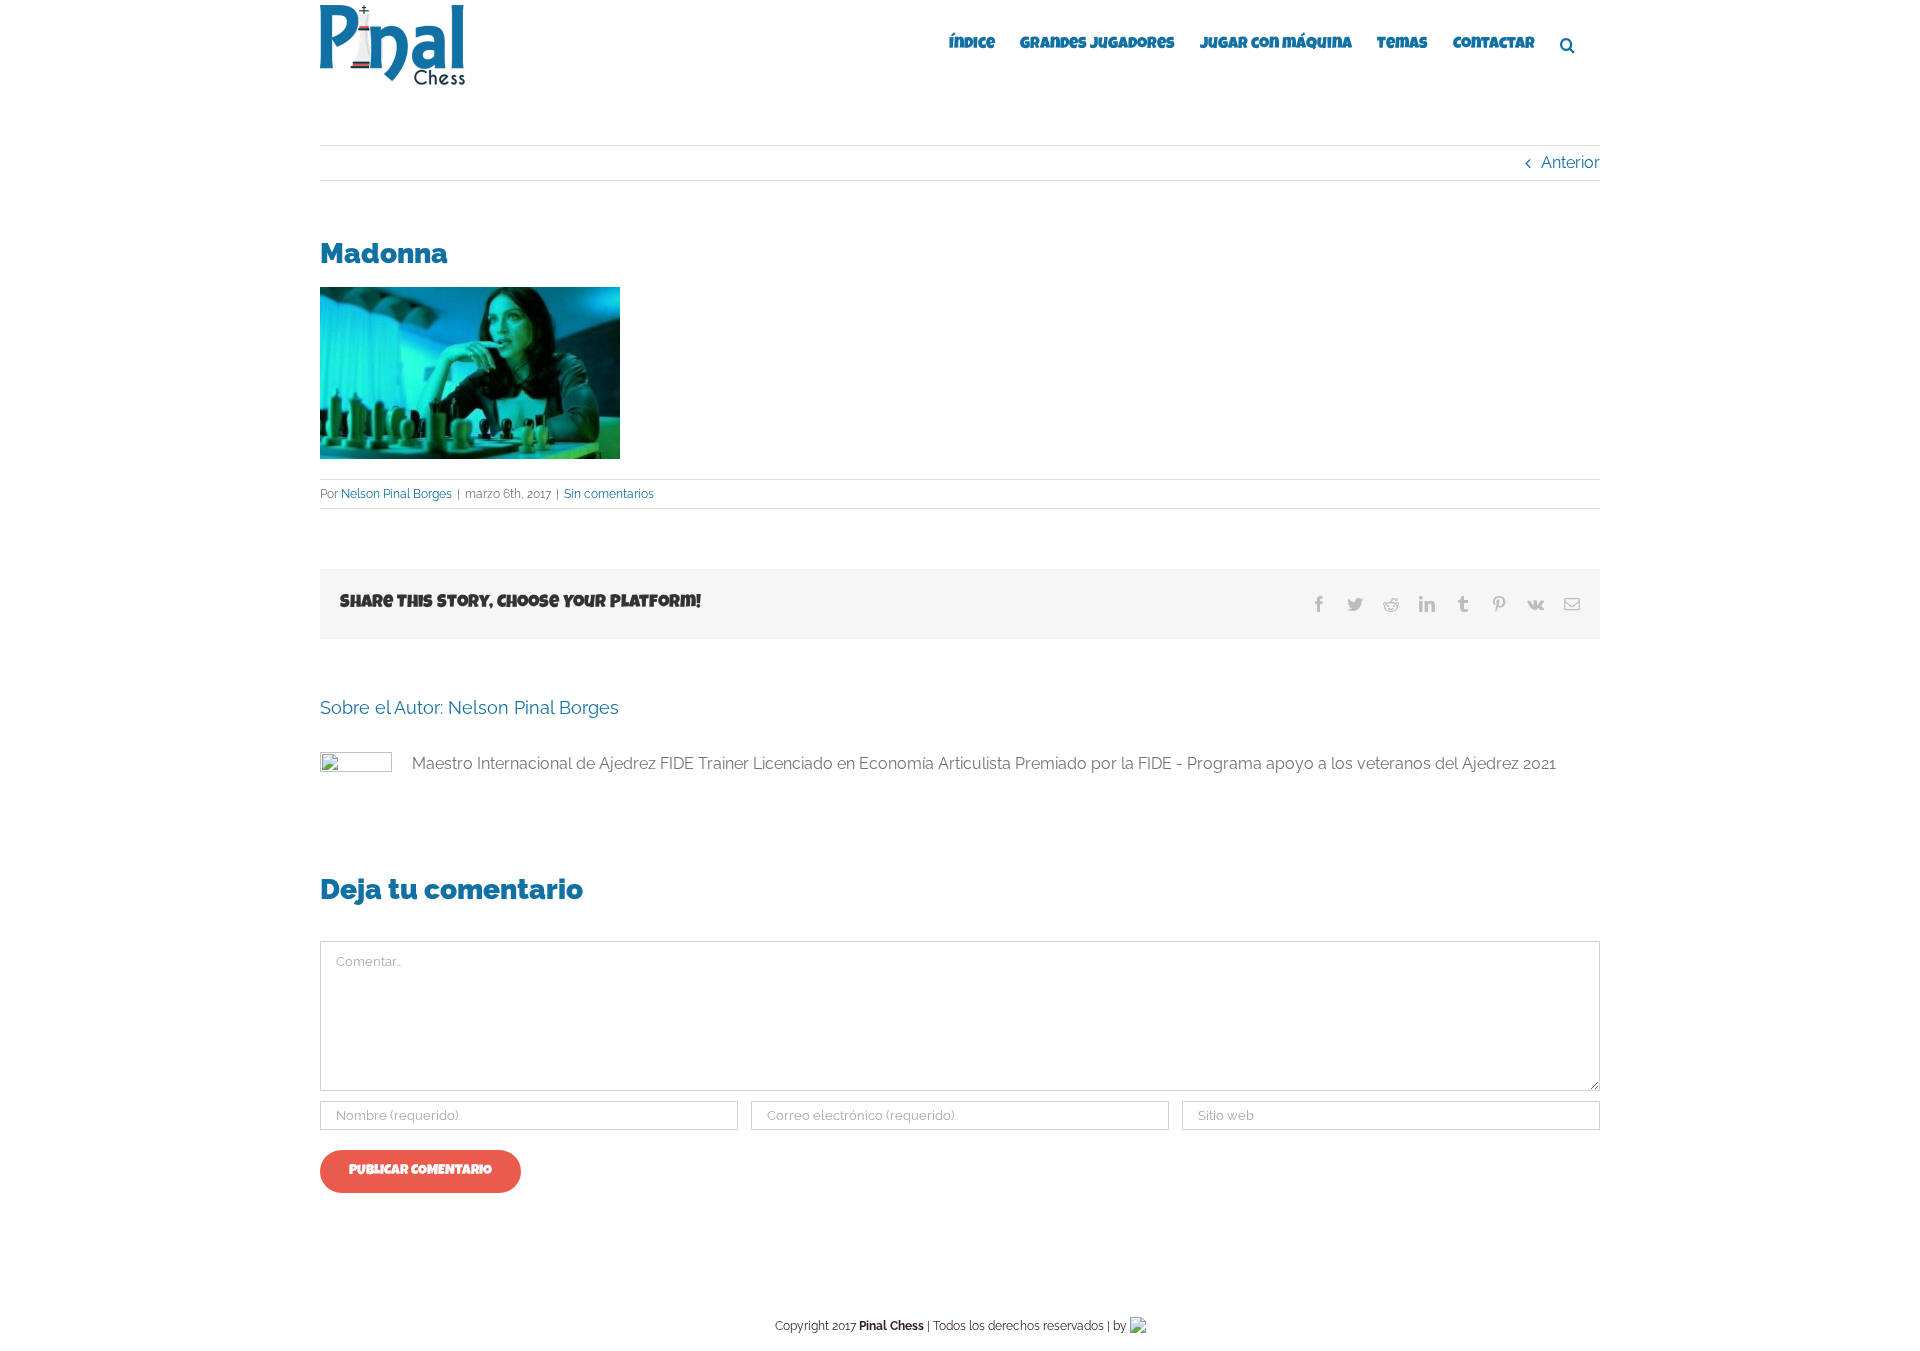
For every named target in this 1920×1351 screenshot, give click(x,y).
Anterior (1570, 162)
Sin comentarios (609, 494)
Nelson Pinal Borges (396, 494)
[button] (1567, 43)
